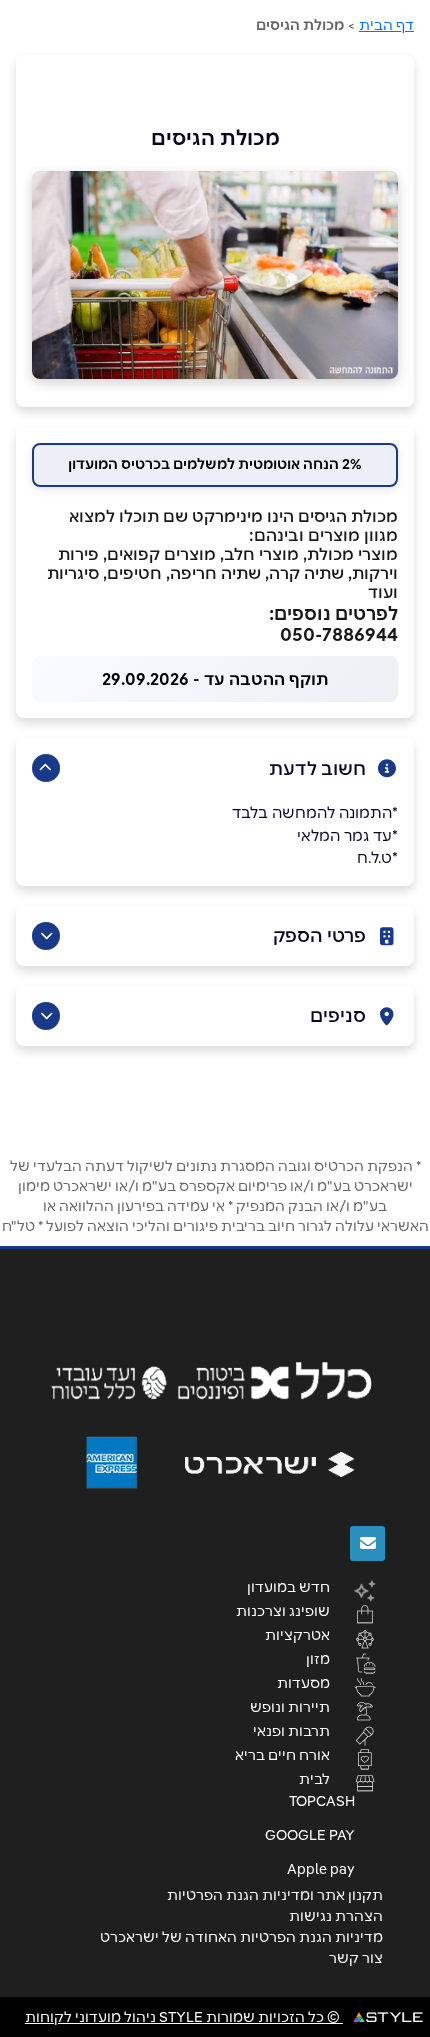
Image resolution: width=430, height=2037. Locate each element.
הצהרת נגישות (336, 1916)
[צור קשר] (367, 1544)
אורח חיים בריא (282, 1754)
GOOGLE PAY (310, 1835)
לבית (314, 1778)
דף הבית (386, 25)
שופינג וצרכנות (283, 1610)
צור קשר (356, 1958)
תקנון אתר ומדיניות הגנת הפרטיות (275, 1895)
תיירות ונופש (290, 1706)
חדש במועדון (288, 1586)
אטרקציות (297, 1634)
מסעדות (303, 1682)
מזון (318, 1658)
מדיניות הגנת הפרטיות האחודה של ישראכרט (241, 1937)
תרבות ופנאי (291, 1730)
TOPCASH (322, 1801)
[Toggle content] (46, 768)
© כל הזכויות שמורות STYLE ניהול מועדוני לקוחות (184, 2017)
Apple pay (321, 1869)
